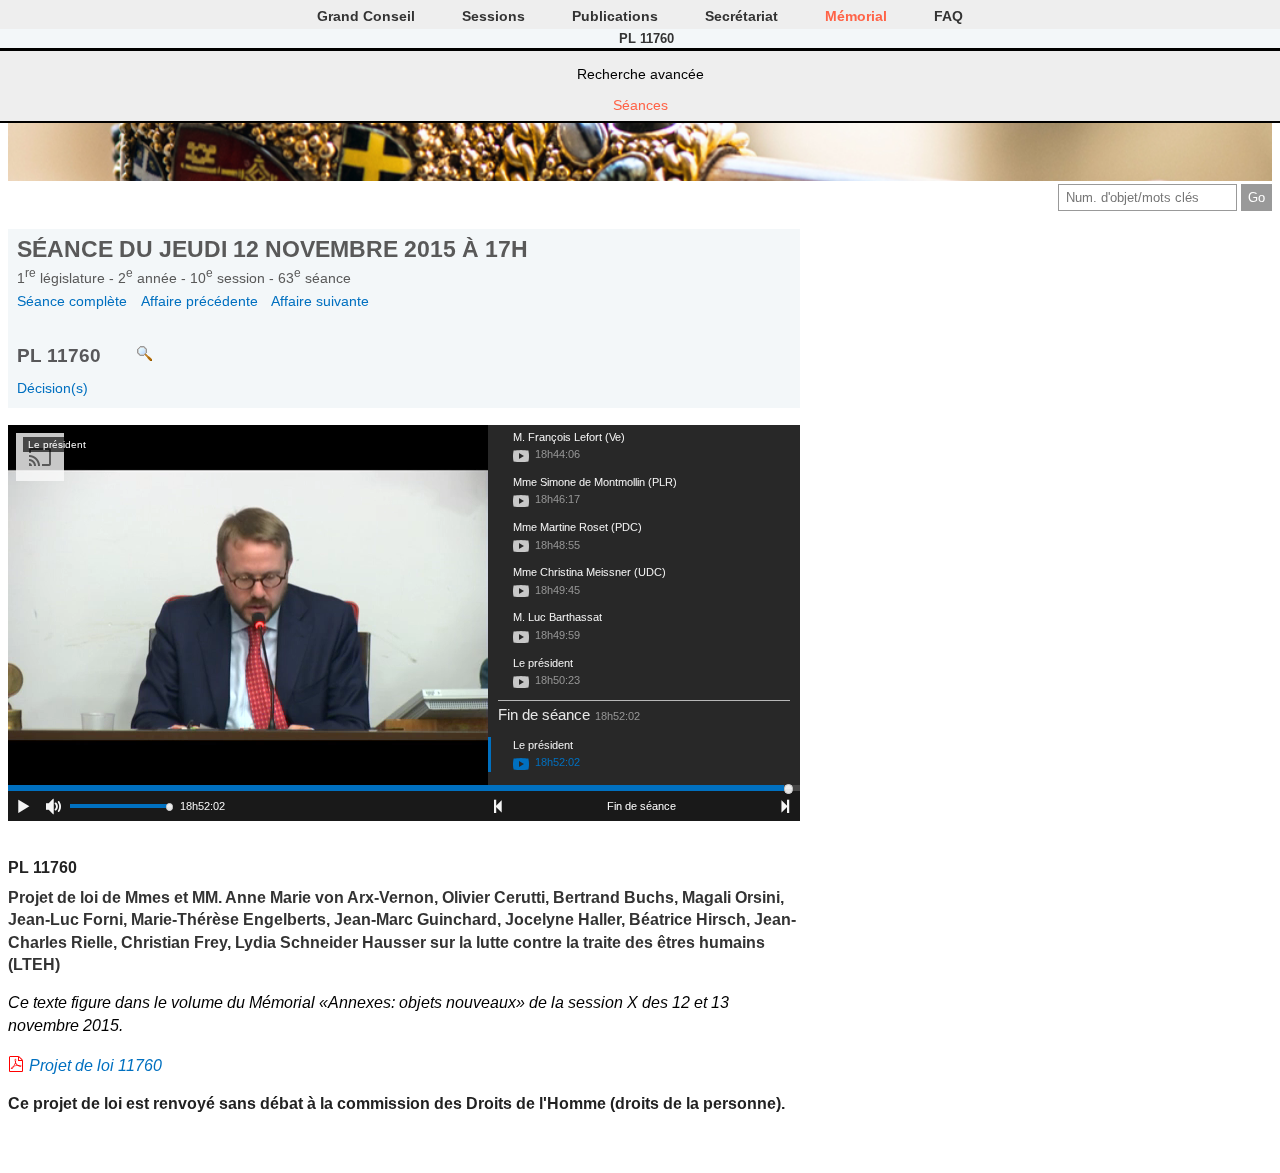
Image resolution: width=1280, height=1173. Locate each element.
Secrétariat (741, 16)
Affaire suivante (320, 301)
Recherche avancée (640, 74)
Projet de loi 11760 (95, 1065)
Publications (615, 16)
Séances (640, 105)
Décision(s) (52, 388)
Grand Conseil (366, 16)
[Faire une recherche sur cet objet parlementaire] (129, 344)
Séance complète (72, 301)
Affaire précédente (199, 301)
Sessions (493, 16)
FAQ (948, 16)
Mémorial (856, 16)
